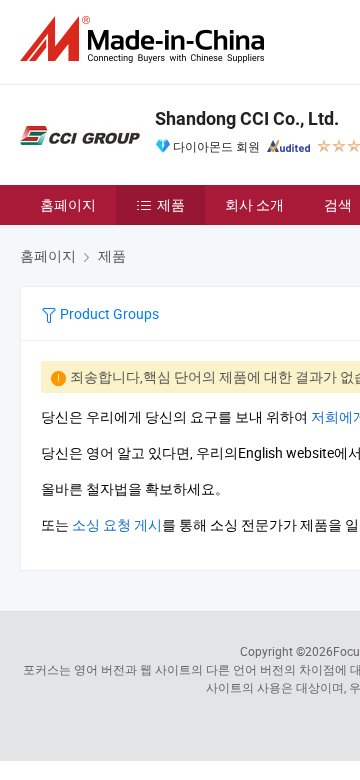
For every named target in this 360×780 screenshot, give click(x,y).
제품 (171, 204)
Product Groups (108, 313)
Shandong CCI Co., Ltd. (247, 118)
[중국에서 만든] (146, 39)
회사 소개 (254, 204)
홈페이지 (68, 204)
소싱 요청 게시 (117, 524)
